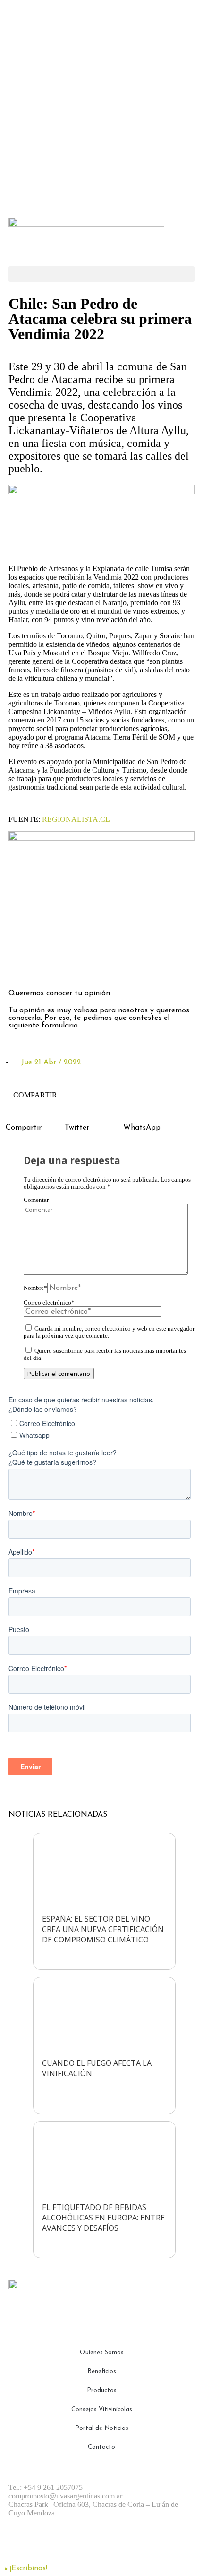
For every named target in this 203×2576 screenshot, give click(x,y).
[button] (101, 274)
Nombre (35, 1288)
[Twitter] (72, 966)
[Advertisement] (101, 106)
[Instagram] (46, 966)
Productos (102, 2390)
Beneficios (102, 2371)
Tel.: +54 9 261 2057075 (46, 2487)
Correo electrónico (49, 1303)
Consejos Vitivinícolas (102, 2409)
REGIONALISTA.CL (76, 819)
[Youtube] (124, 2546)
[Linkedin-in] (98, 966)
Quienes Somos (102, 2353)
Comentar (36, 1200)
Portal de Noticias (102, 2428)
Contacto (101, 2447)
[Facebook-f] (20, 966)
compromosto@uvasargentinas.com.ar (65, 2496)
